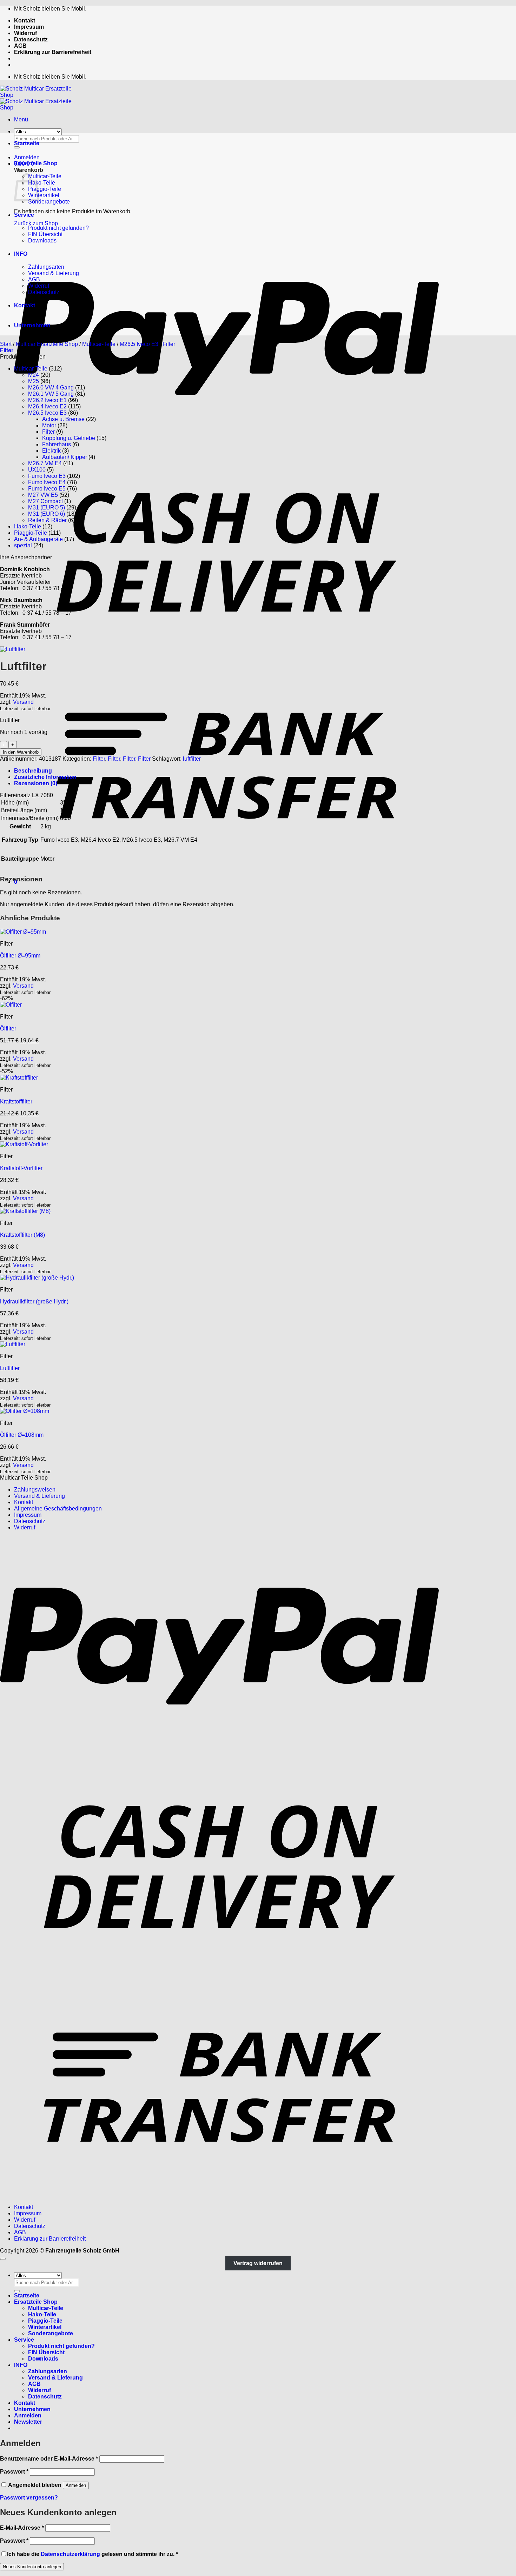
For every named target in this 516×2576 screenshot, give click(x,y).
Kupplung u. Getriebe (69, 438)
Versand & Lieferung (54, 273)
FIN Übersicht (45, 234)
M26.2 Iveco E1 (47, 400)
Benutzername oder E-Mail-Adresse (49, 2459)
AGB (20, 46)
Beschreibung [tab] (33, 771)
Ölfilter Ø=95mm (20, 956)
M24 (34, 375)
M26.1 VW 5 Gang (51, 394)
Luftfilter (10, 1368)
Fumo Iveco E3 (47, 476)
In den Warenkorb (21, 752)
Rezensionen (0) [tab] (36, 783)
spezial (23, 545)
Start (6, 344)
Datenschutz (31, 39)
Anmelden (76, 2485)
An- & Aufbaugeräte (38, 539)
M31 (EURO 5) (47, 508)
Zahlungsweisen (35, 1490)
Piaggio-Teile (45, 189)
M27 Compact (45, 501)
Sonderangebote (49, 202)
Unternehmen (32, 325)
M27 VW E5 (43, 495)
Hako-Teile (42, 183)
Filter (169, 344)
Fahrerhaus (57, 444)
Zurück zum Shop (36, 223)
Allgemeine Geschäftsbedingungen (58, 1509)
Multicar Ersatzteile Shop (47, 344)
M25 (34, 381)
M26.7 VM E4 (45, 463)
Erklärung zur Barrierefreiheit (53, 52)
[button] (21, 119)
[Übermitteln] (17, 2291)
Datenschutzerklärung (70, 2554)
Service (24, 215)
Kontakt (25, 21)
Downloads (42, 241)
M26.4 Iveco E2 (47, 406)
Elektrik (51, 451)
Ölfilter (8, 1029)
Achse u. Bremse (63, 419)
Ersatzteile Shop (36, 163)
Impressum (29, 27)
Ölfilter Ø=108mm (22, 1435)
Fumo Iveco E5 (47, 489)
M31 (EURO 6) (47, 514)
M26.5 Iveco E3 (139, 344)
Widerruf (25, 33)
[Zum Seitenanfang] (3, 2259)
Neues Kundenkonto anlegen (32, 2567)
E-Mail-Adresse (22, 2528)
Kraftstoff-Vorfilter (21, 1168)
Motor (49, 425)
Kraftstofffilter (16, 1102)
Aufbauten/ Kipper (65, 457)
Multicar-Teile (45, 176)
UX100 (37, 470)
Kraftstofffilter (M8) (22, 1235)
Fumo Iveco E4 (47, 482)
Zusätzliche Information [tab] (45, 777)
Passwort (14, 2472)
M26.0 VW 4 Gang (51, 388)
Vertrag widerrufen (258, 2263)
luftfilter (192, 759)
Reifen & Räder (47, 520)
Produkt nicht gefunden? (58, 228)
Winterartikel (44, 195)
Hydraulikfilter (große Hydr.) (34, 1302)
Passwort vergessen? (29, 2498)
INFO (21, 254)
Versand (23, 702)
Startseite (27, 143)
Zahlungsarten (46, 267)
